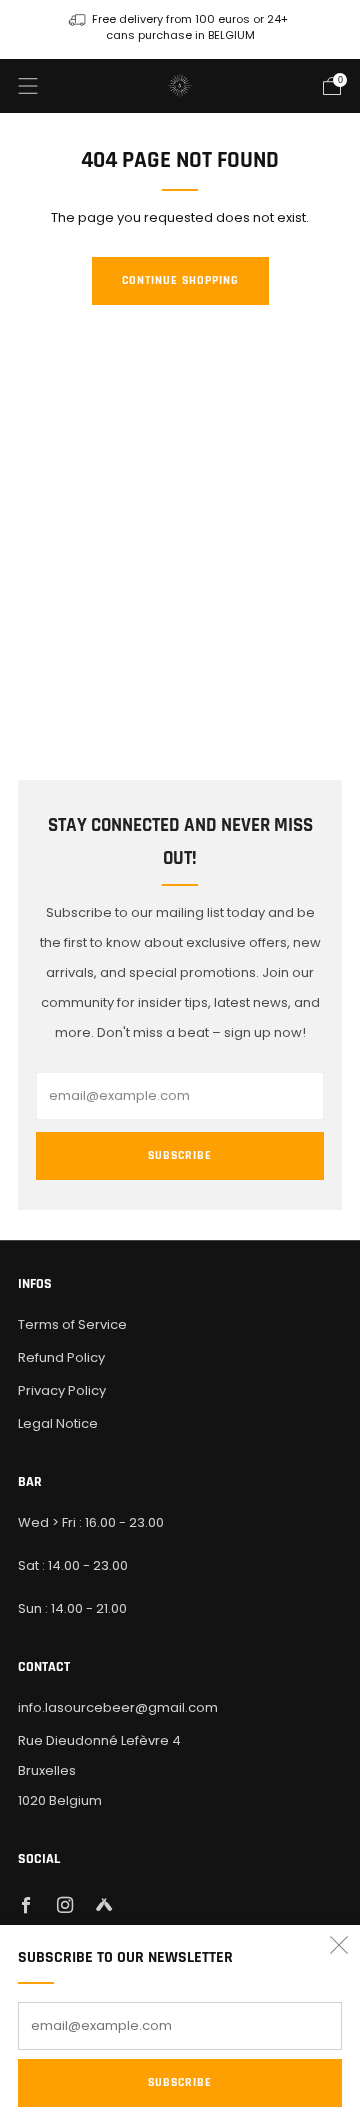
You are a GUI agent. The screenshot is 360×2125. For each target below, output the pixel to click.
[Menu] (28, 86)
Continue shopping (180, 280)
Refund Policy (61, 1357)
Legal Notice (58, 1423)
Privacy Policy (62, 1390)
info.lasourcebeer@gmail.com (118, 1707)
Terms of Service (72, 1324)
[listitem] (180, 29)
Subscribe (180, 2082)
